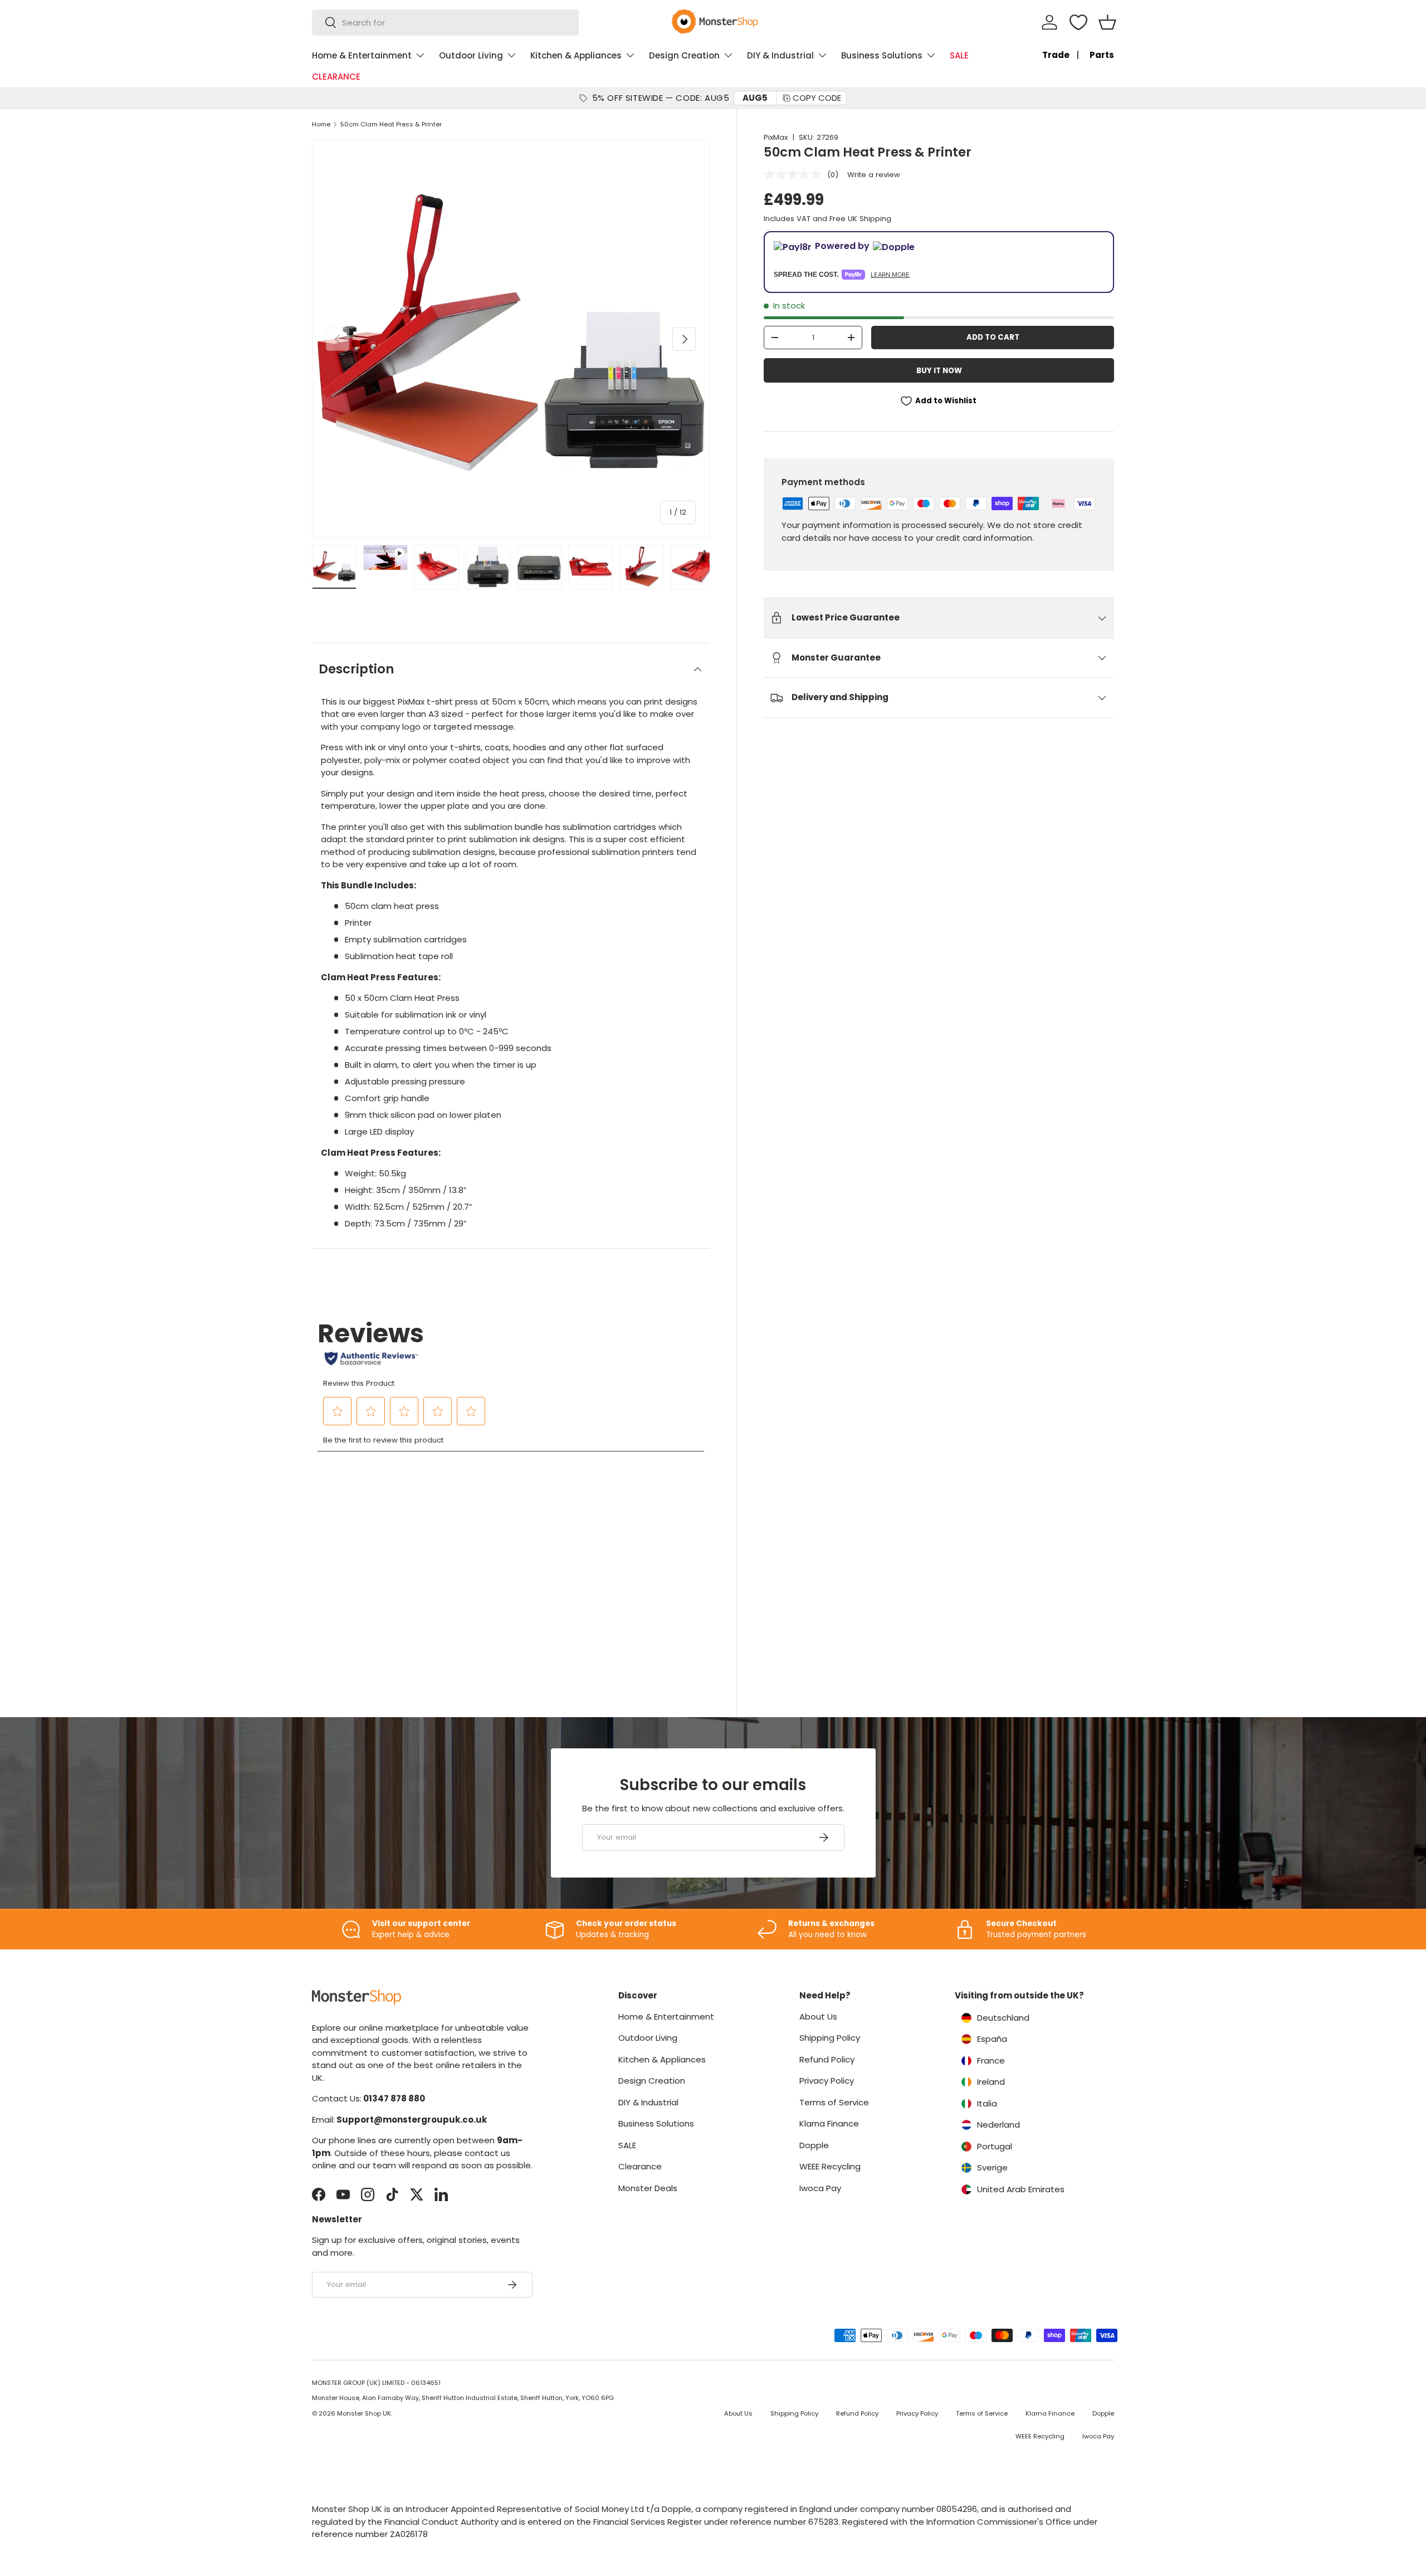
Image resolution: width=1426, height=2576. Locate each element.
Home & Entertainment (362, 55)
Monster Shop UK (364, 2413)
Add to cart (993, 337)
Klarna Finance (829, 2123)
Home (321, 124)
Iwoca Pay (820, 2188)
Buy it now (939, 371)
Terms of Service (834, 2102)
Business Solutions (882, 55)
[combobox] (445, 23)
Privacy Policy (827, 2081)
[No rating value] (795, 174)
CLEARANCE (336, 77)
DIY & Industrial (780, 55)
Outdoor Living (471, 55)
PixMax (776, 137)
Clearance (640, 2166)
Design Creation (684, 55)
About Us (818, 2017)
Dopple (814, 2145)
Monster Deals (648, 2188)
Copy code (817, 98)
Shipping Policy (830, 2038)
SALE (959, 55)
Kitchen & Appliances (576, 55)
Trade (1056, 55)
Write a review (874, 175)
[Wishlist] (1078, 22)
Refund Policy (827, 2059)
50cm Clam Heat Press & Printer (391, 124)
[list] (511, 339)
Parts (1102, 55)
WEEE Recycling (830, 2166)
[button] (1107, 22)
